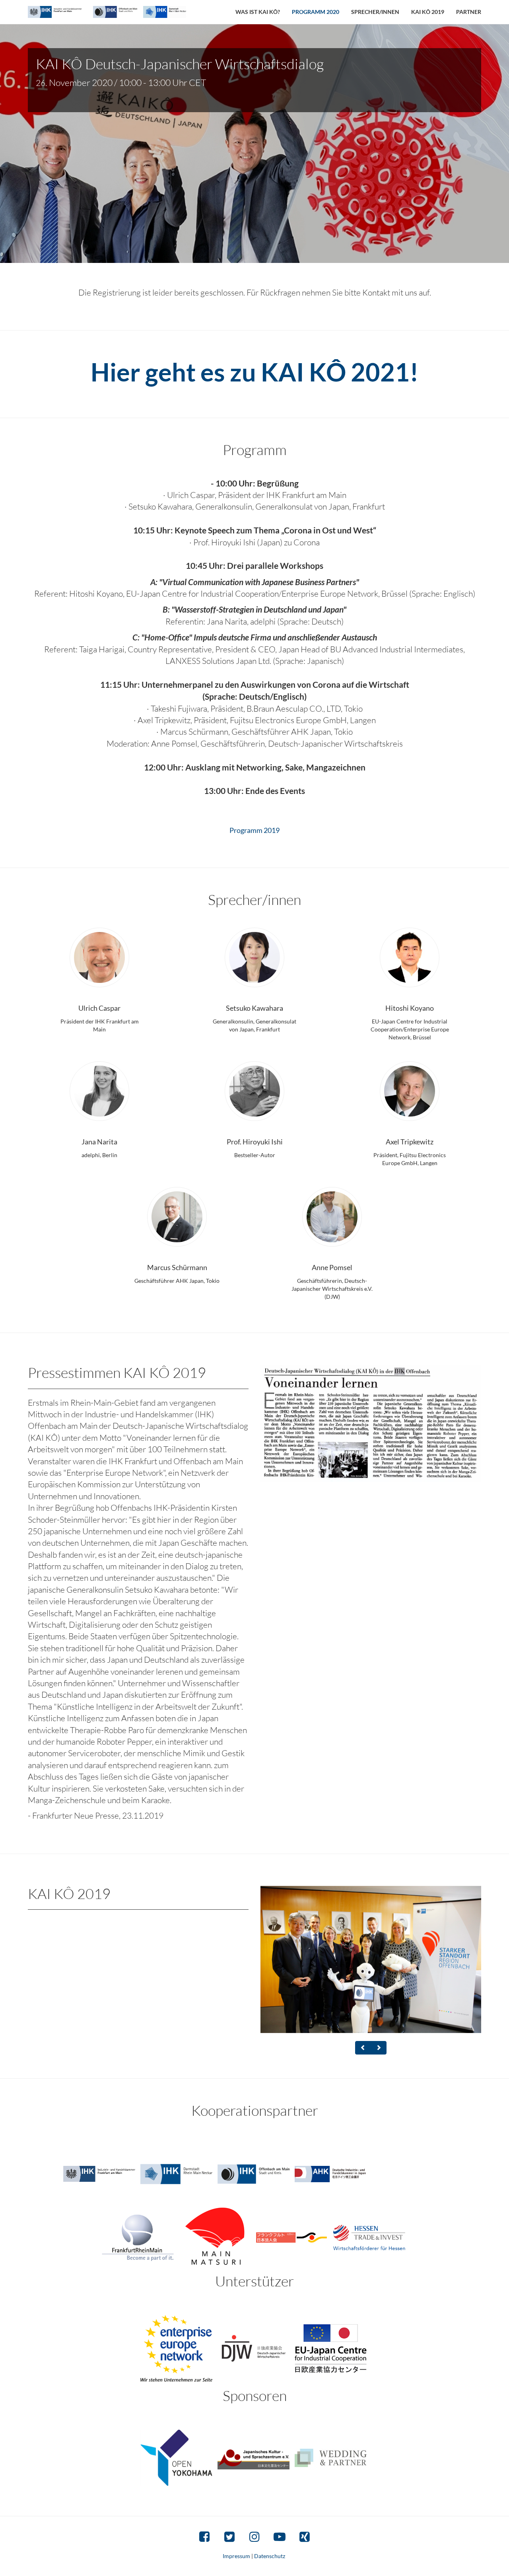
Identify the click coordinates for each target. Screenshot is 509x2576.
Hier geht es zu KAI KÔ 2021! (255, 372)
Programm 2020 (316, 12)
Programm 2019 (254, 830)
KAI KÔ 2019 (428, 12)
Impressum (237, 2556)
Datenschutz (270, 2556)
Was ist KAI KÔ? (258, 12)
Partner (469, 12)
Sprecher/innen (375, 12)
